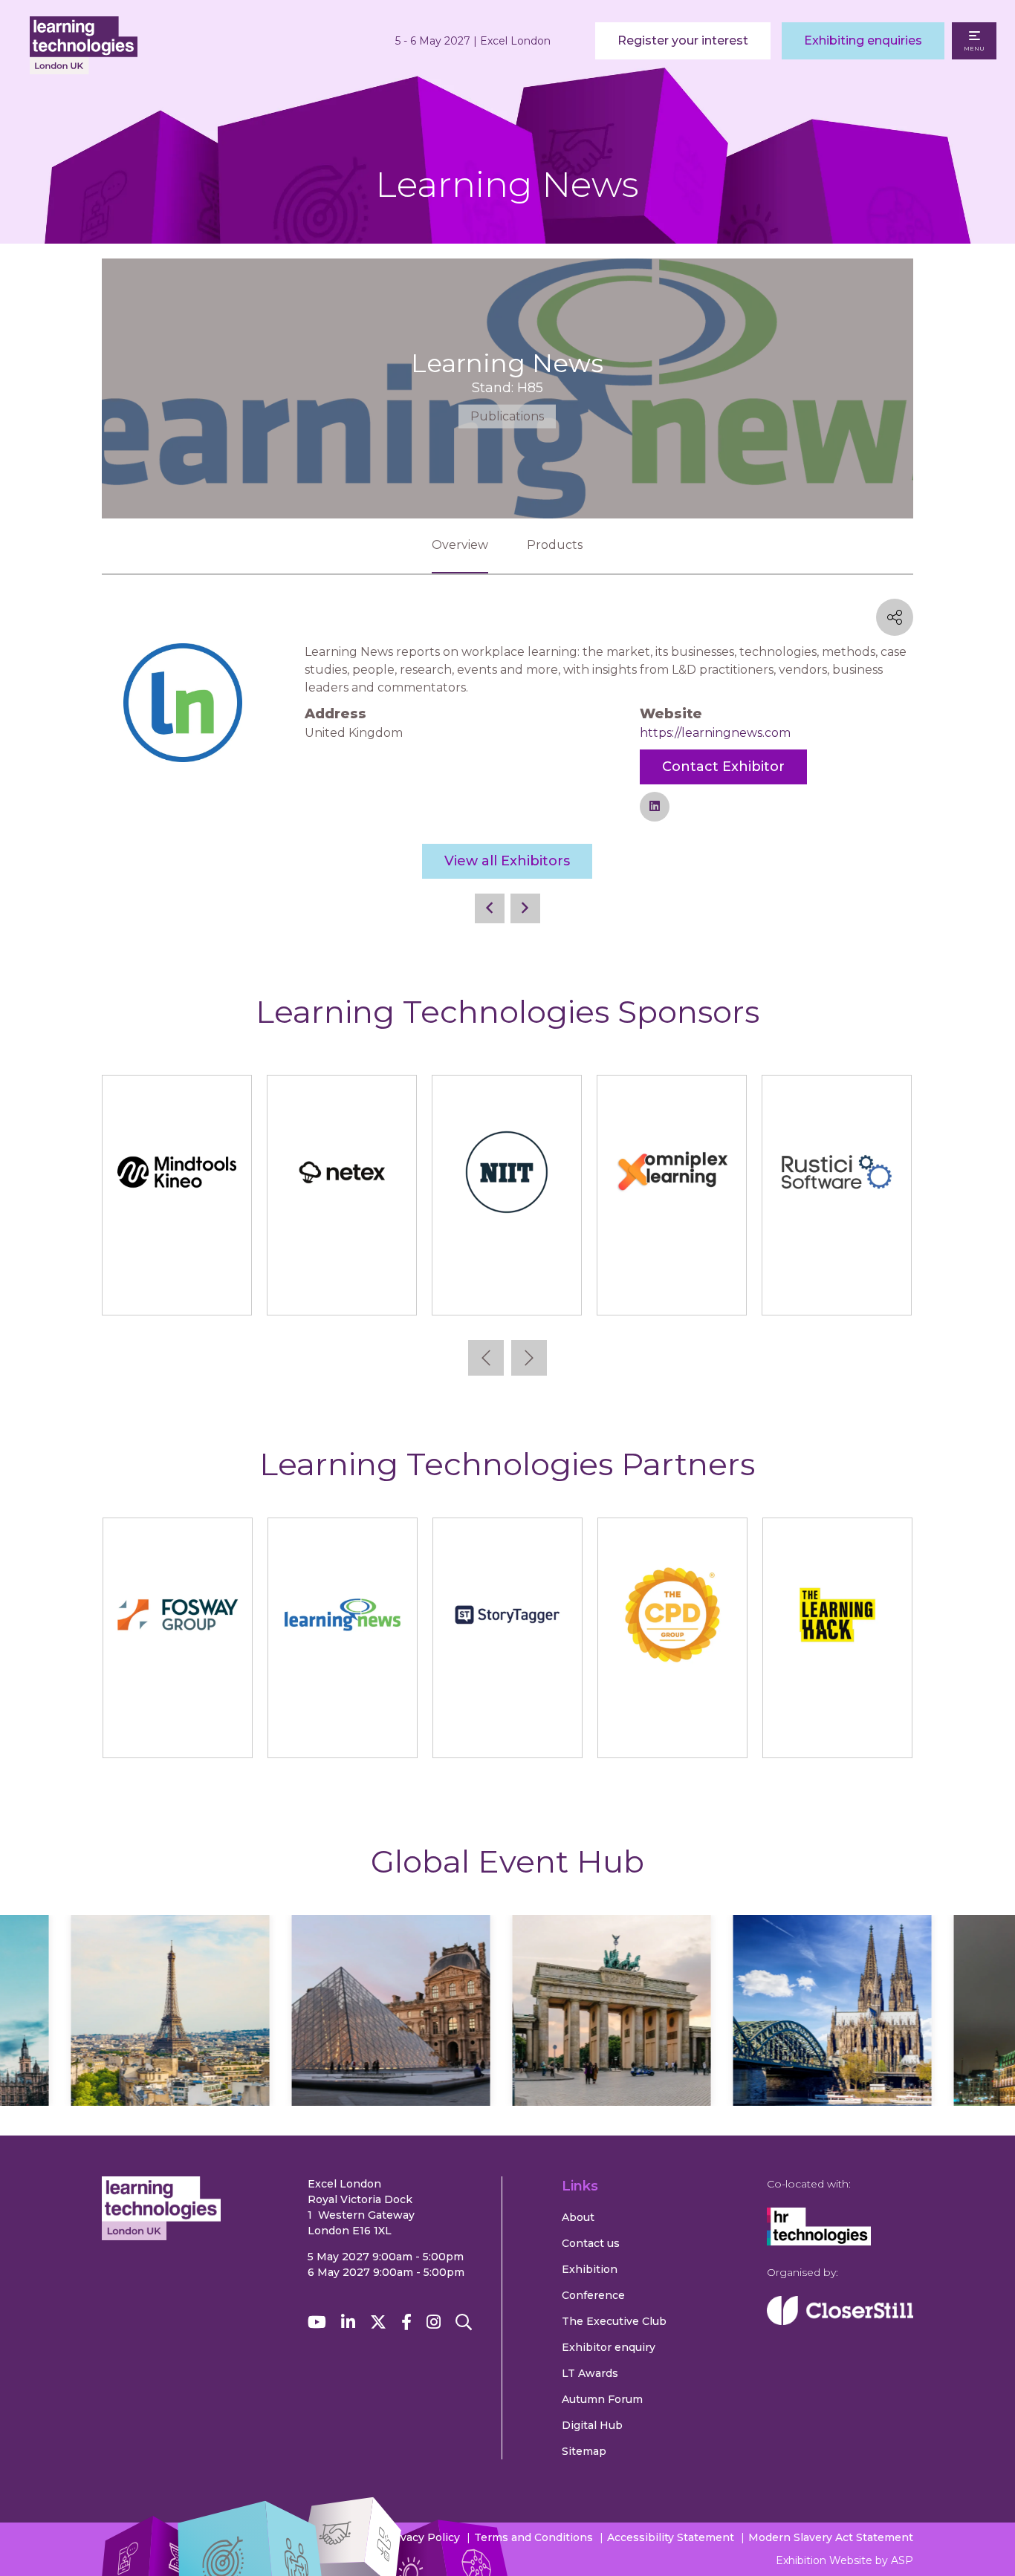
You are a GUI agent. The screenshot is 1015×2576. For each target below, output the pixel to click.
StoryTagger (507, 1732)
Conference (593, 2295)
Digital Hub (592, 2425)
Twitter (378, 2322)
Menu (974, 48)
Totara (836, 1289)
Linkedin (348, 2322)
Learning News (342, 1732)
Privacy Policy (422, 2537)
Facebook (406, 2322)
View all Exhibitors (507, 861)
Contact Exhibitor (723, 767)
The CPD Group (672, 1732)
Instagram (434, 2322)
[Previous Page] (490, 908)
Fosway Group (177, 1732)
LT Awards (590, 2373)
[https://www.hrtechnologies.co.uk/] (819, 2242)
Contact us (591, 2243)
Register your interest (683, 40)
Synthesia (342, 1289)
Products (555, 545)
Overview (460, 545)
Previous (486, 1358)
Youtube (317, 2322)
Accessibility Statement (671, 2537)
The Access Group (506, 1289)
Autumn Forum (602, 2399)
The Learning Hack (837, 1732)
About (578, 2217)
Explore (195, 2054)
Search (464, 2322)
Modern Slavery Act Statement (831, 2537)
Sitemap (584, 2451)
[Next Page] (525, 908)
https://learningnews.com (715, 733)
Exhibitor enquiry (609, 2347)
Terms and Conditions (534, 2537)
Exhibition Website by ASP (844, 2560)
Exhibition (590, 2269)
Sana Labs (177, 1289)
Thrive (671, 1289)
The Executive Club (614, 2321)
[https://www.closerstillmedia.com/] (840, 2321)
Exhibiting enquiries (863, 40)
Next (529, 1358)
